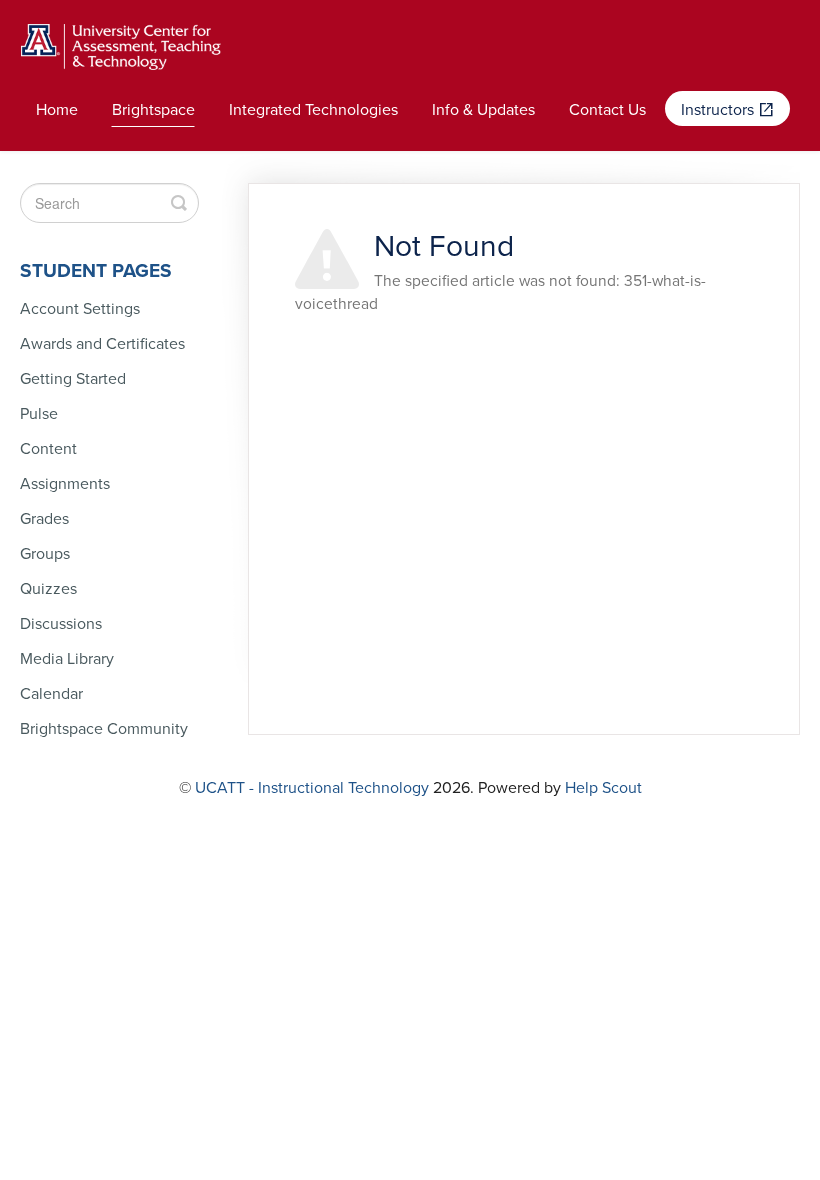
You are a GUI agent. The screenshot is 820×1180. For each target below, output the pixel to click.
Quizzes (48, 589)
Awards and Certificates (102, 344)
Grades (44, 519)
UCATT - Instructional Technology (312, 788)
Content (48, 449)
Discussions (61, 624)
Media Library (67, 659)
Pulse (39, 414)
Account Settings (80, 309)
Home (57, 110)
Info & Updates (483, 110)
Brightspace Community (104, 729)
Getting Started (73, 379)
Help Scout (603, 788)
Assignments (65, 484)
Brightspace (153, 110)
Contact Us (607, 110)
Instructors (719, 110)
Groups (45, 554)
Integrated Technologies (313, 110)
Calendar (51, 694)
